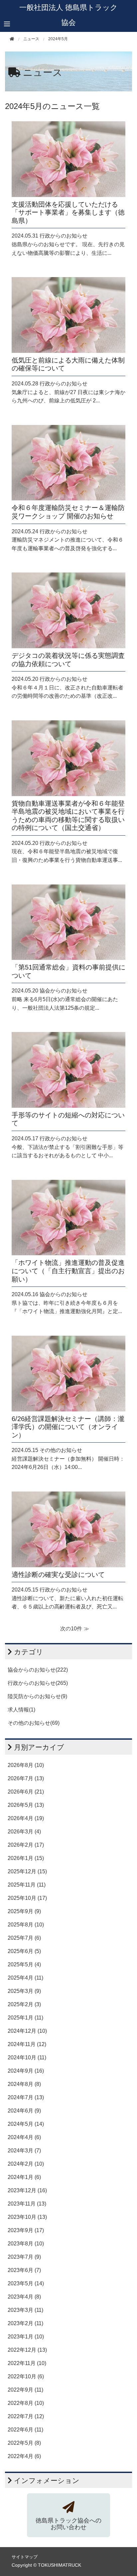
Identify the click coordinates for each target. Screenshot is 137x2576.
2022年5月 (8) (24, 2443)
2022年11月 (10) (27, 2363)
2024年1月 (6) (24, 2177)
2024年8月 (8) (24, 2084)
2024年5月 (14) (26, 2124)
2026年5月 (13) (26, 1805)
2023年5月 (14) (26, 2283)
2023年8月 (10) (26, 2244)
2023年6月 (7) (24, 2270)
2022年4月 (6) (24, 2456)
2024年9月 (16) (26, 2071)
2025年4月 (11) (25, 1978)
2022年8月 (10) (26, 2403)
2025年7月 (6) (24, 1938)
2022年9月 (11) (25, 2390)
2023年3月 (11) (25, 2310)
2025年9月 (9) (24, 1911)
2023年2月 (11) (25, 2323)
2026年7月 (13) (26, 1778)
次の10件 (71, 1629)
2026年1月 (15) (26, 1858)
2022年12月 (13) (27, 2350)
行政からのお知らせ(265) (38, 1683)
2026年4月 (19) (26, 1818)
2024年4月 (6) (24, 2137)
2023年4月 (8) (24, 2297)
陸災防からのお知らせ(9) (37, 1696)
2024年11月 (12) (27, 2044)
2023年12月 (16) (27, 2190)
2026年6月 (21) (26, 1792)
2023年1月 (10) (26, 2337)
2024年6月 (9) (24, 2111)
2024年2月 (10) (26, 2164)
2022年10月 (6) (26, 2376)
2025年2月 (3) (24, 2004)
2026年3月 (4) (24, 1832)
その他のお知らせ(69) (34, 1723)
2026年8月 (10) (26, 1765)
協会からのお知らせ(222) (38, 1670)
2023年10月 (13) (27, 2217)
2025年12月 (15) (27, 1871)
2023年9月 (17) (26, 2230)
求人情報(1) (21, 1710)
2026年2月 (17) (26, 1845)
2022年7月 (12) (26, 2416)
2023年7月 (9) (24, 2257)
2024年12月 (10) (27, 2031)
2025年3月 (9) (24, 1991)
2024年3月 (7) (24, 2151)
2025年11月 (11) (27, 1885)
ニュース (43, 72)
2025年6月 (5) (24, 1951)
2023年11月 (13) (27, 2204)
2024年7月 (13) (26, 2097)
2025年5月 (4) (24, 1964)
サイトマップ (25, 2557)
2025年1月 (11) (25, 2018)
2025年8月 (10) (26, 1925)
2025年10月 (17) (27, 1898)
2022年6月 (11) (25, 2430)
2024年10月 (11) (27, 2058)
